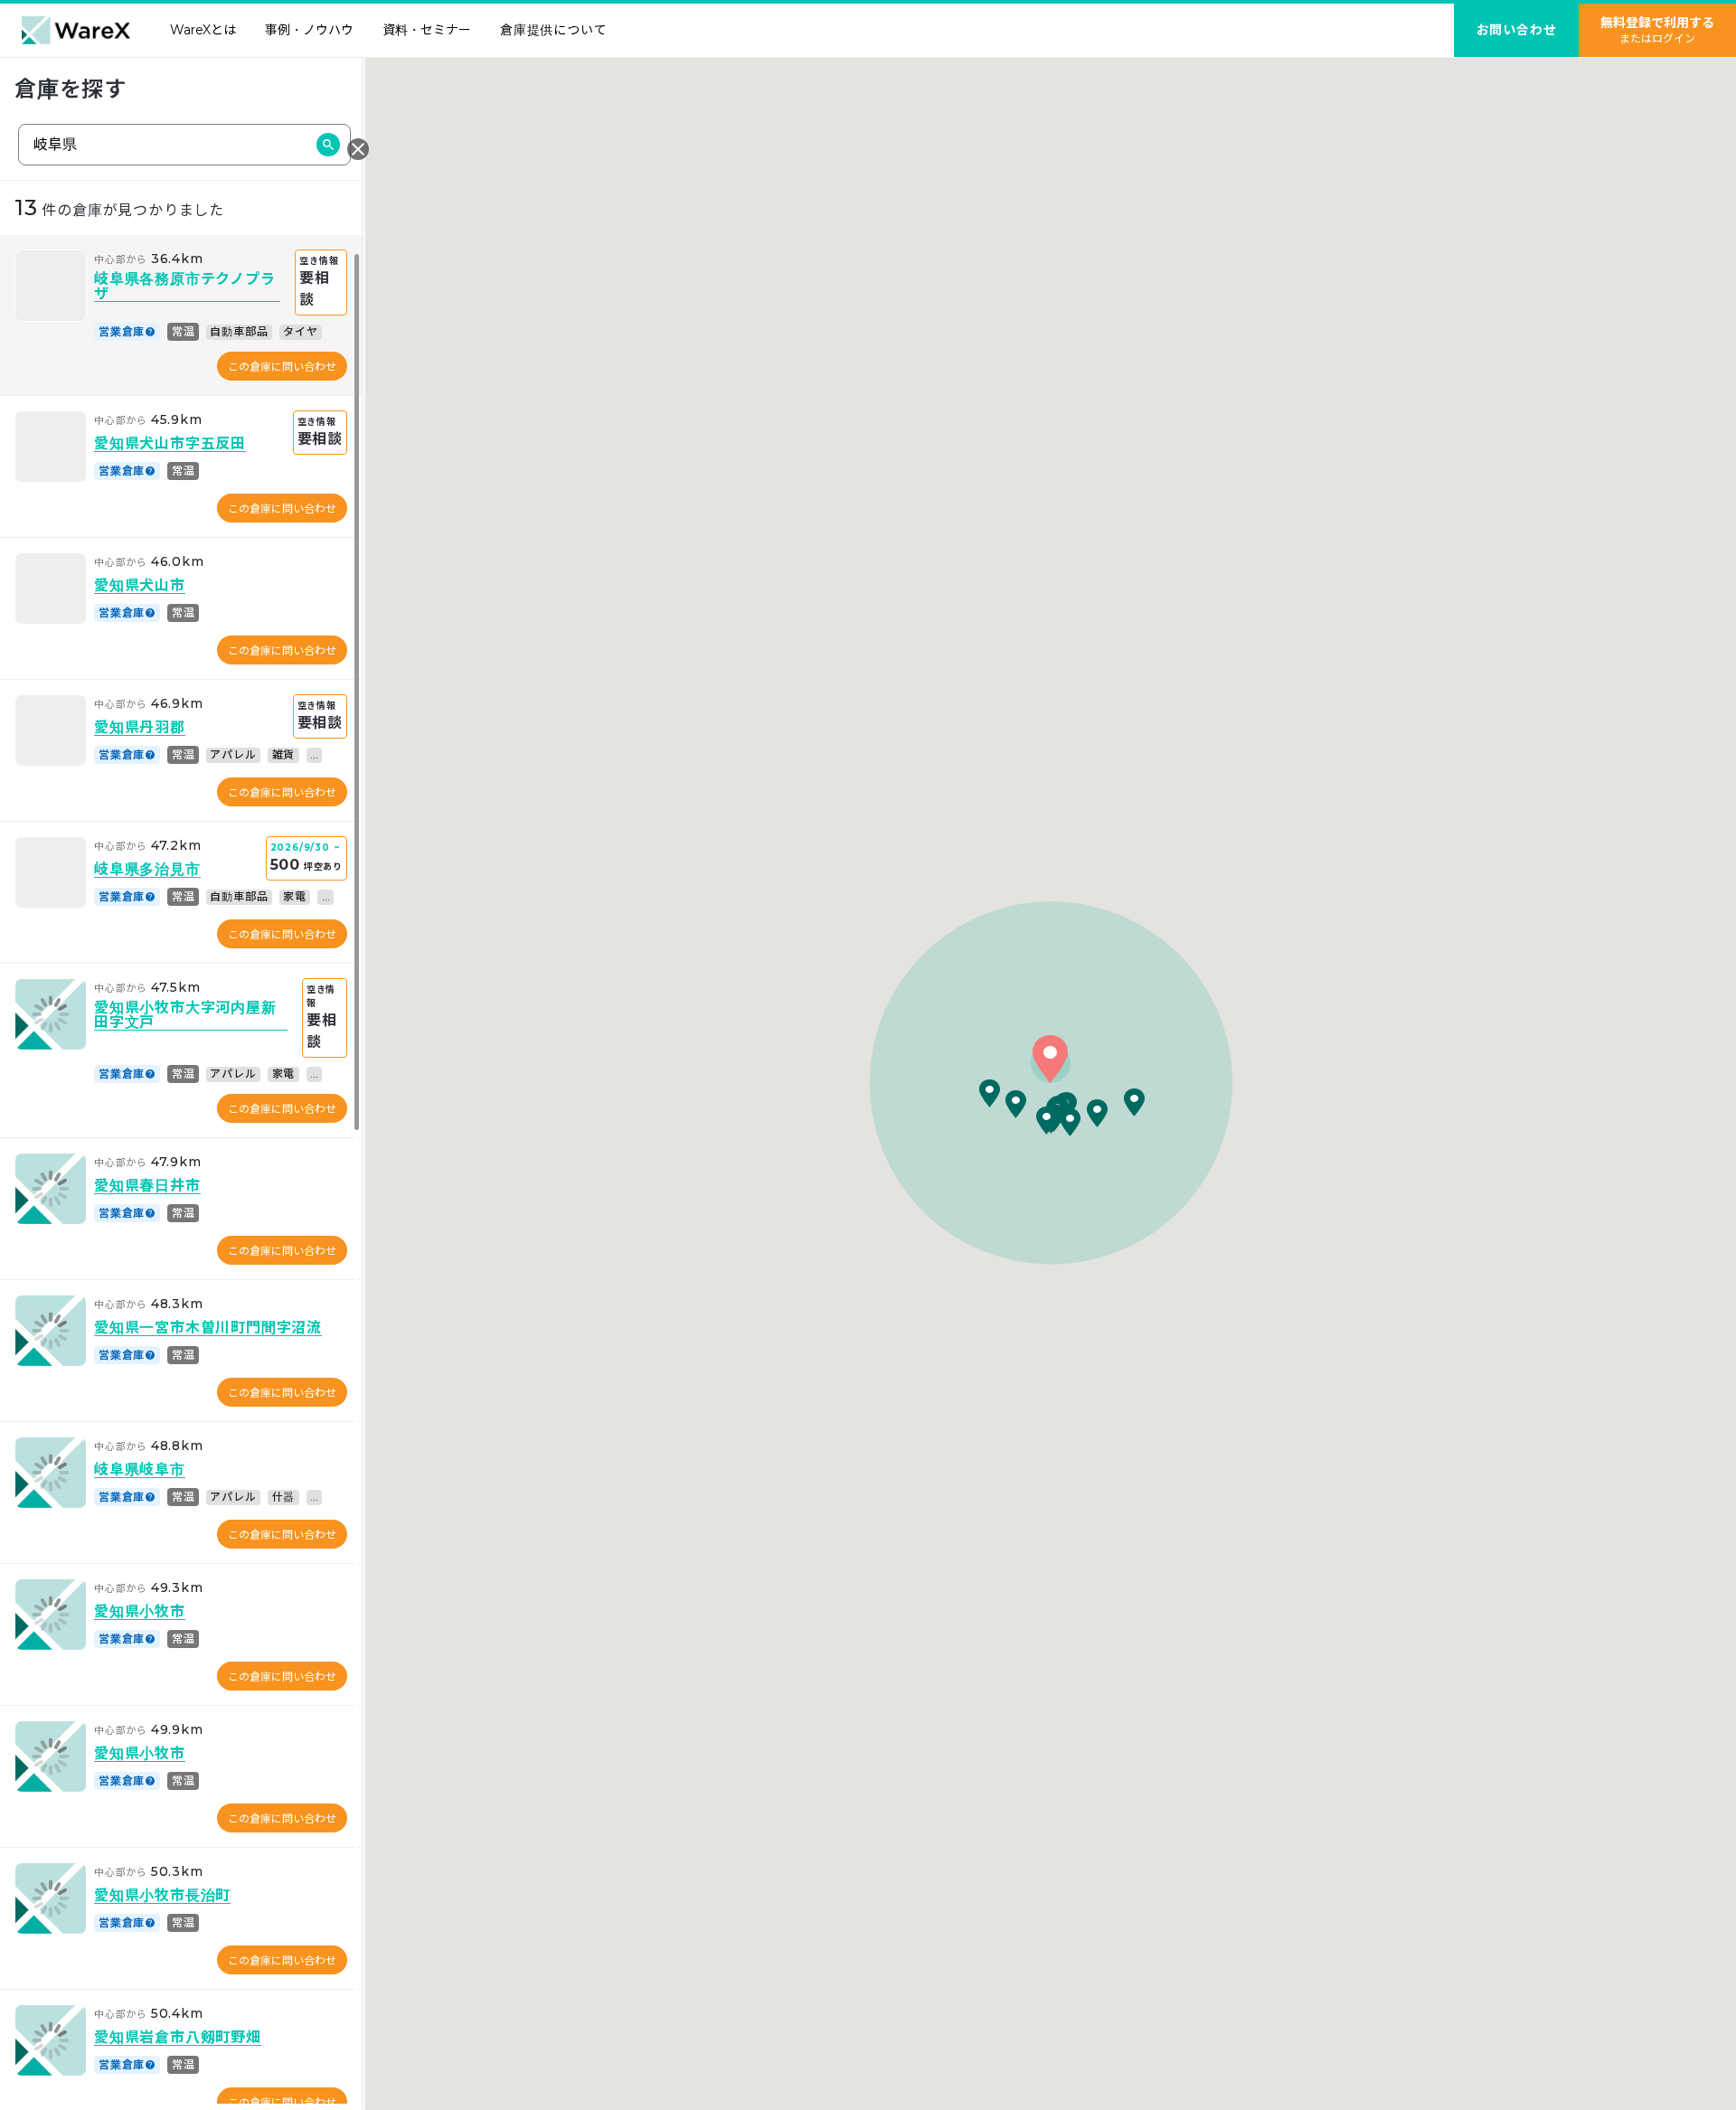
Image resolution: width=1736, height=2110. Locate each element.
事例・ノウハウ (309, 30)
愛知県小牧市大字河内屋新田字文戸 (185, 1016)
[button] (1050, 1059)
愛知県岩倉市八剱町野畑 (178, 2038)
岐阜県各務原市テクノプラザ (185, 287)
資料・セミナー (427, 30)
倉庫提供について (553, 30)
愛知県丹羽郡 (140, 728)
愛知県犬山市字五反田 (170, 444)
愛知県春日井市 (147, 1187)
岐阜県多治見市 (147, 870)
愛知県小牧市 (140, 1612)
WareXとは (203, 30)
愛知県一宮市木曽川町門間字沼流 (208, 1328)
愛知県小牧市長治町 (162, 1896)
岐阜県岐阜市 (140, 1470)
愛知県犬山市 (140, 586)
